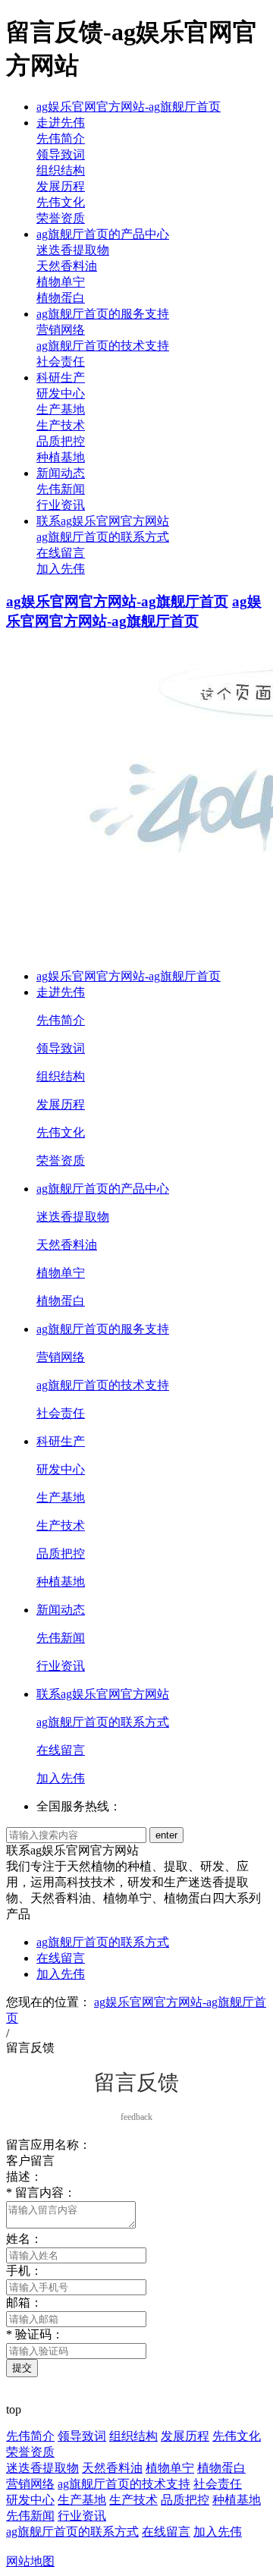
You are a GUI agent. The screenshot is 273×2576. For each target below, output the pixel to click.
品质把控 (61, 441)
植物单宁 (61, 282)
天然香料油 (67, 266)
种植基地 (61, 457)
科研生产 (61, 377)
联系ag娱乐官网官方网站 (103, 521)
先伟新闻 (61, 489)
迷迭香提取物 (73, 250)
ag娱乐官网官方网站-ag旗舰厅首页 (129, 107)
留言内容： (41, 2192)
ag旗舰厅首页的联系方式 (103, 537)
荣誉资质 (61, 218)
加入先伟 (61, 569)
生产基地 (61, 409)
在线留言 (61, 553)
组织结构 (61, 170)
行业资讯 (61, 505)
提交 (22, 2368)
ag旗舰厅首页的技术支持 (103, 346)
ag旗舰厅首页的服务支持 (103, 314)
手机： (24, 2271)
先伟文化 (61, 202)
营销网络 (61, 330)
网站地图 (30, 2561)
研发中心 (61, 393)
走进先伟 (61, 123)
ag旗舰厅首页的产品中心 (103, 234)
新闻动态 (61, 473)
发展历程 (61, 186)
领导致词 (61, 154)
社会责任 (61, 362)
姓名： (24, 2239)
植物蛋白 (61, 298)
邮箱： (24, 2302)
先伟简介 (61, 138)
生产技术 (61, 425)
